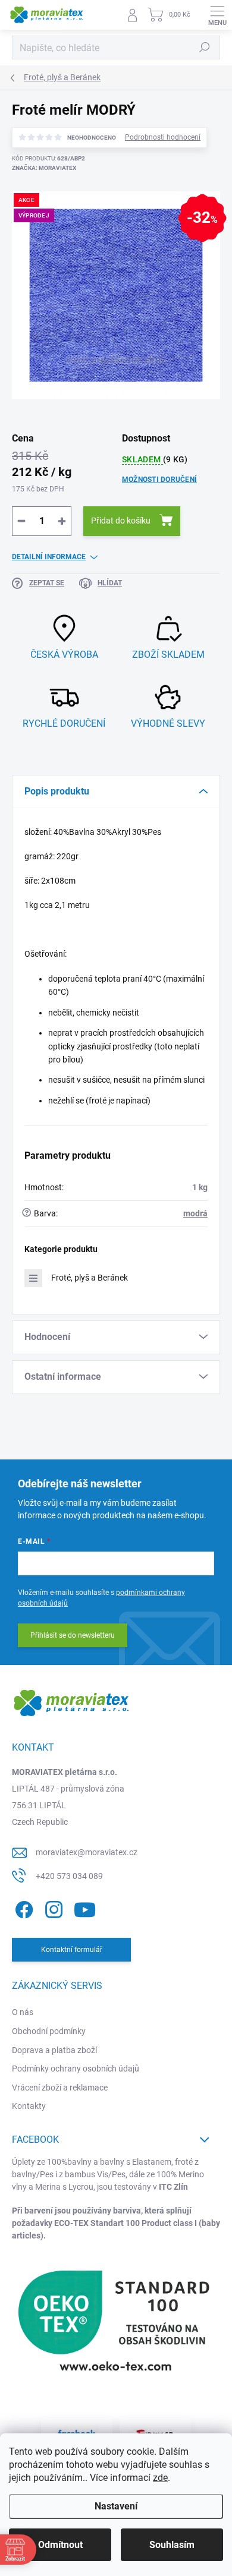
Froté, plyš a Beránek (90, 1278)
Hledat (205, 48)
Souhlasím (172, 2545)
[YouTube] (85, 1907)
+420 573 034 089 (69, 1876)
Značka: (44, 168)
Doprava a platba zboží (54, 2050)
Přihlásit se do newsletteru (73, 1635)
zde (160, 2478)
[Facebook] (22, 1907)
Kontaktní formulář (72, 1950)
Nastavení (116, 2506)
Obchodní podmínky (49, 2031)
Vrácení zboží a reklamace (60, 2088)
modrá (195, 1213)
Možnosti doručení (159, 480)
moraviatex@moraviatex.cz (87, 1852)
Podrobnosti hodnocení (163, 137)
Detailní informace (49, 557)
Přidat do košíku (121, 521)
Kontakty (29, 2106)
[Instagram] (52, 1907)
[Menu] (217, 15)
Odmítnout (60, 2545)
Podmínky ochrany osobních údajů (76, 2069)
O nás (23, 2012)
